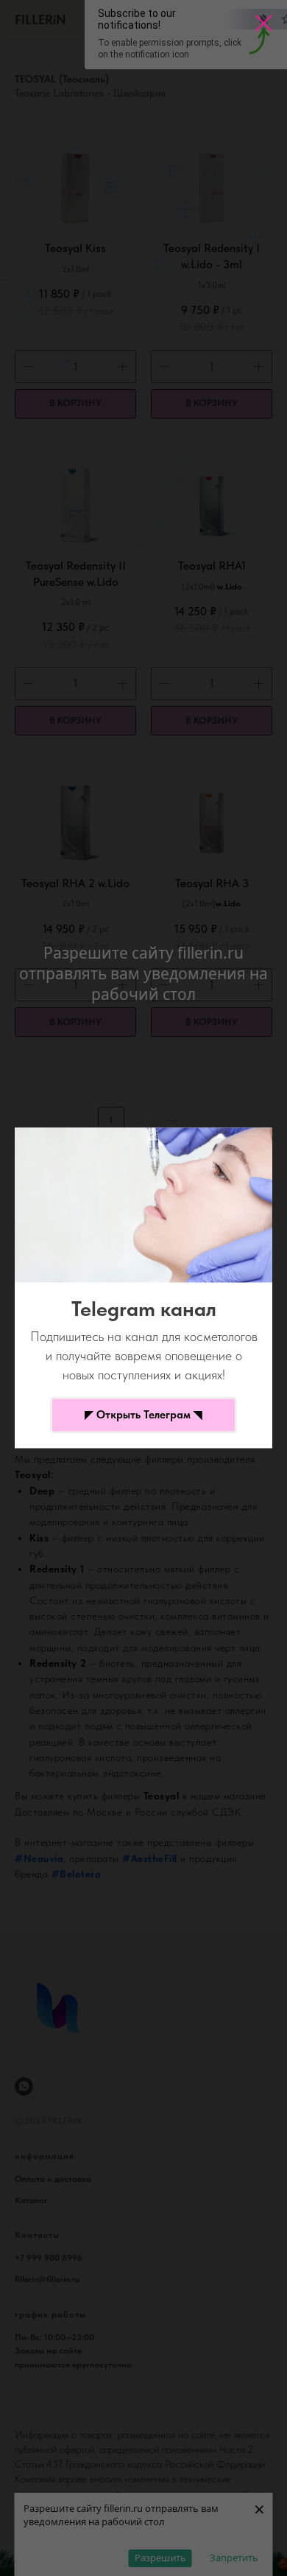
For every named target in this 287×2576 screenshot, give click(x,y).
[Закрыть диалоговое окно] (264, 23)
